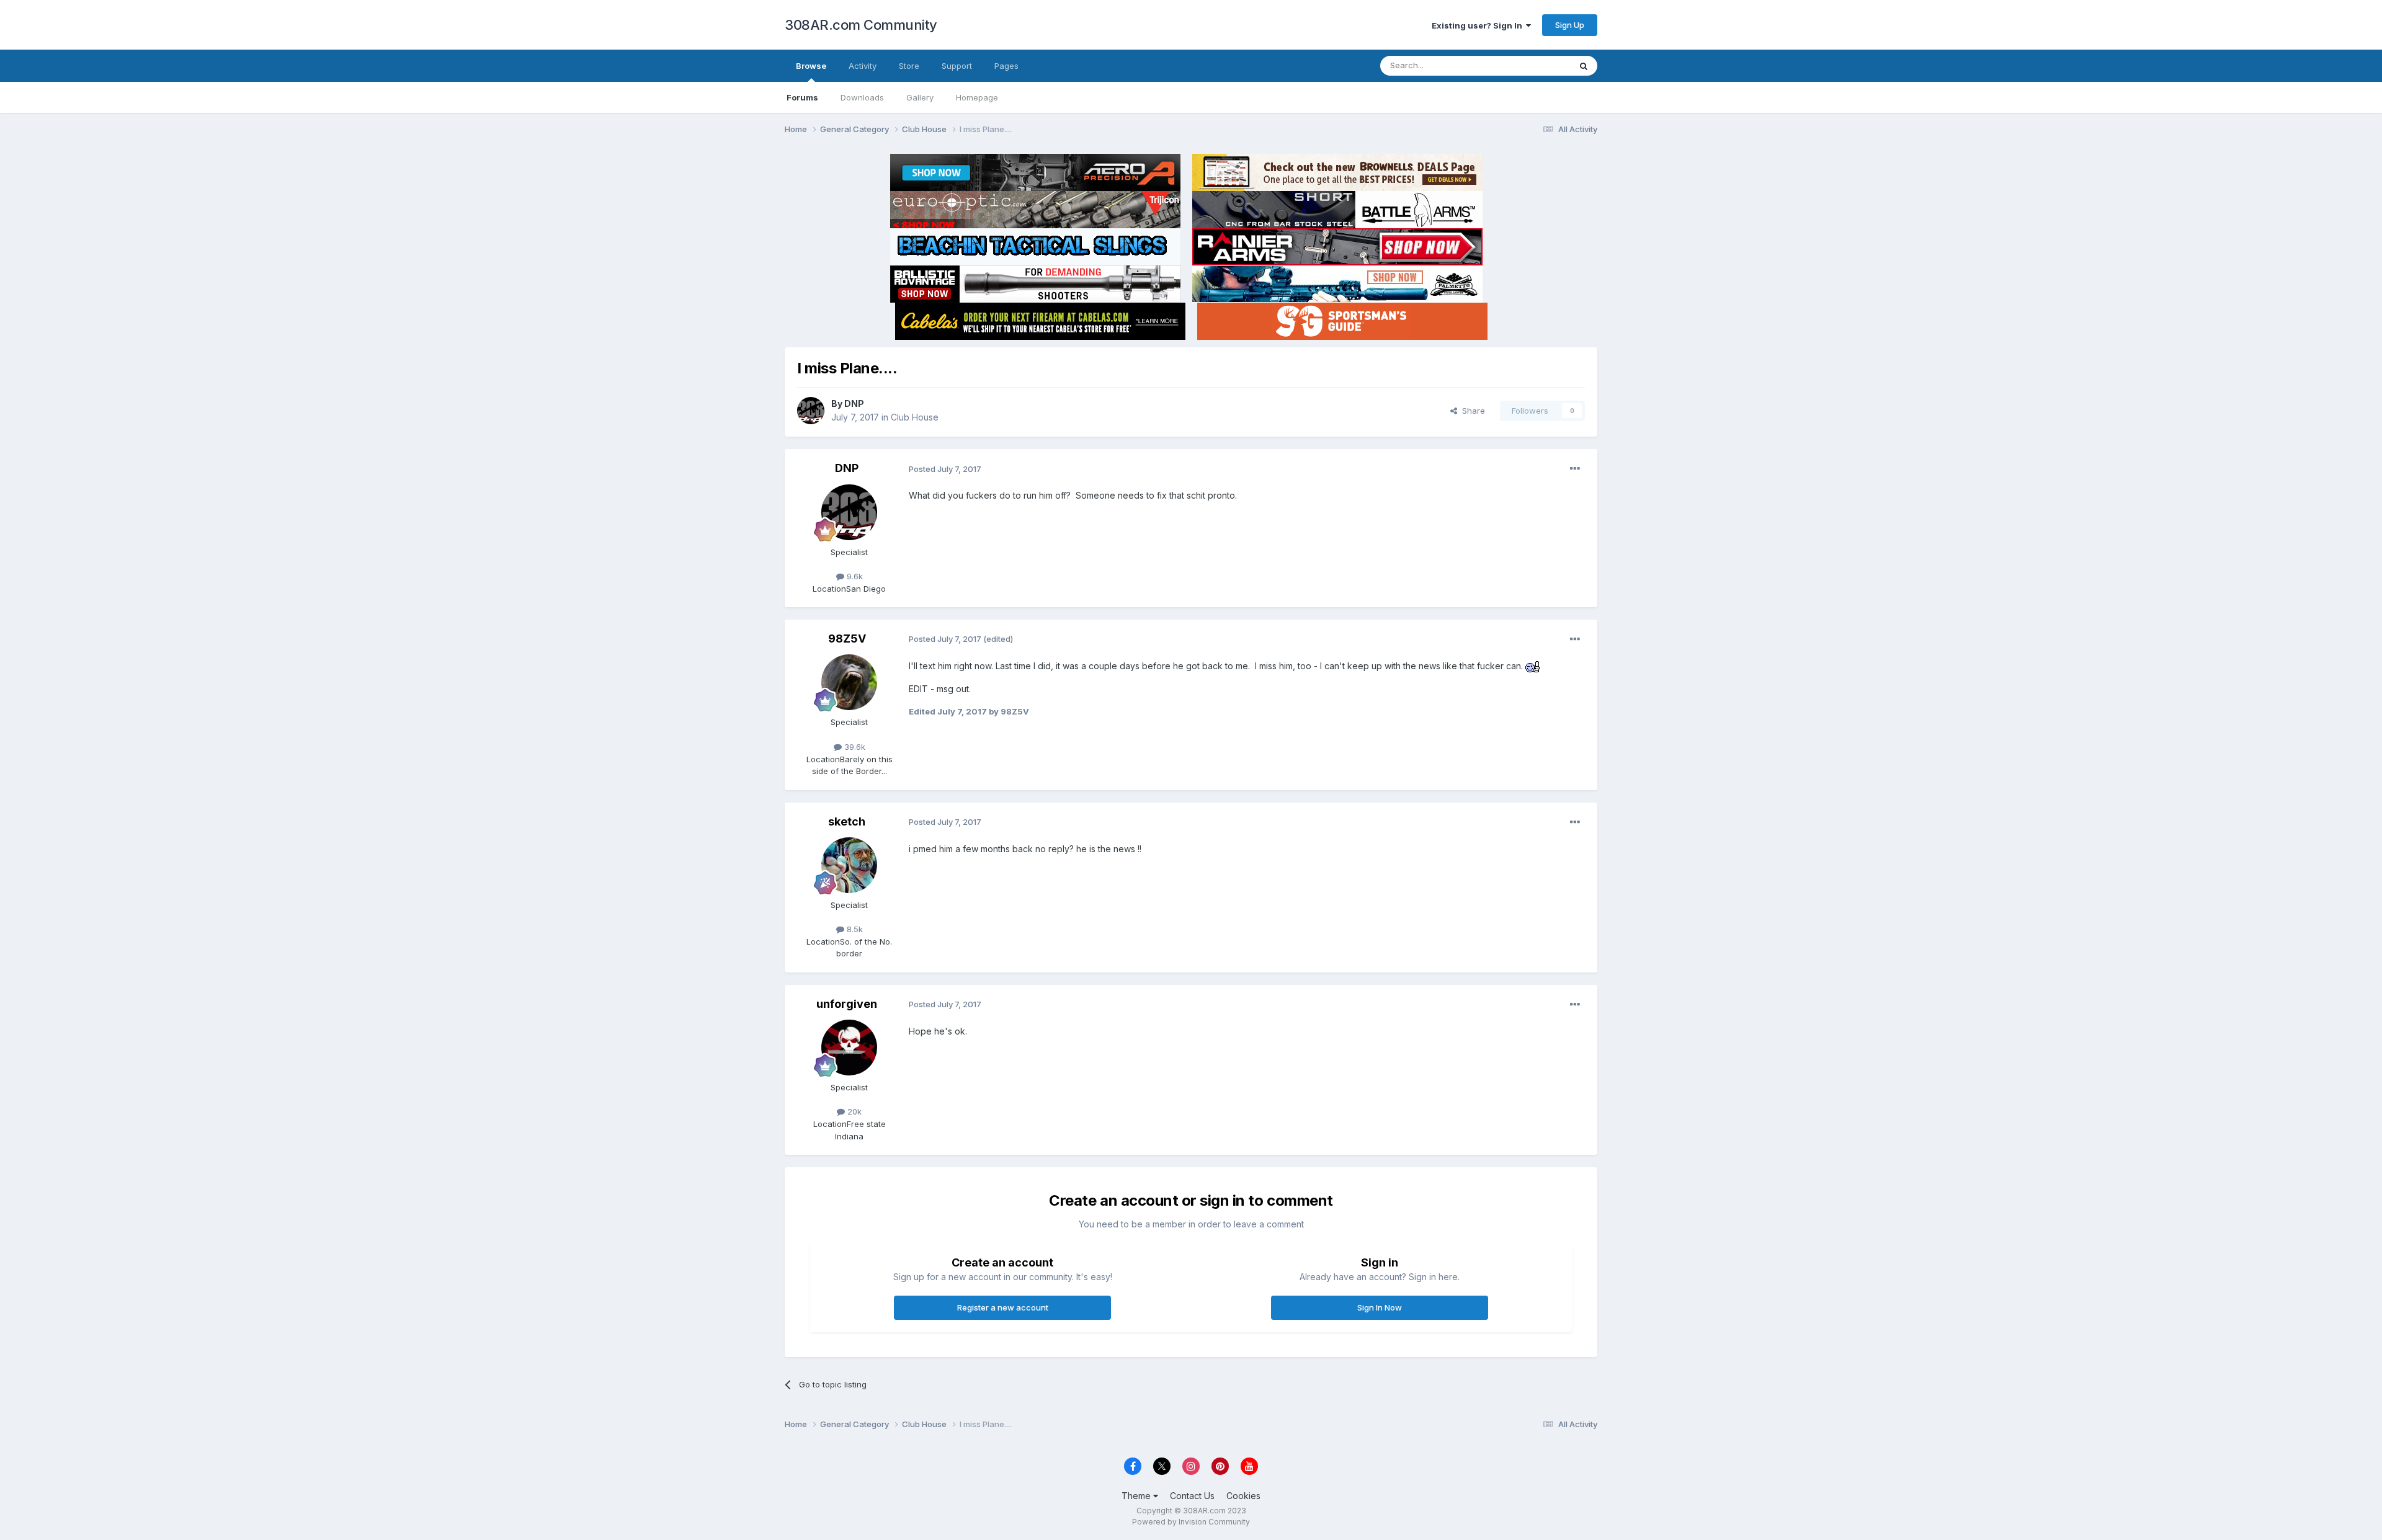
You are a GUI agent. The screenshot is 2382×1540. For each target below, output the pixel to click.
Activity (863, 66)
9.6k (854, 576)
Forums (802, 97)
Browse (811, 66)
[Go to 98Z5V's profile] (849, 682)
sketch (847, 821)
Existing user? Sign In (1479, 25)
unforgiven (847, 1004)
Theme (1137, 1496)
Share (1471, 411)
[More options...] (1575, 469)
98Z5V (847, 639)
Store (909, 66)
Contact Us (1192, 1496)
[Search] (1584, 66)
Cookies (1243, 1496)
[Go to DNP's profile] (811, 411)
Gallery (920, 97)
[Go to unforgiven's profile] (849, 1048)
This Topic (1534, 65)
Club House (915, 417)
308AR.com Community (861, 25)
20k (853, 1111)
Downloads (862, 97)
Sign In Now (1380, 1307)
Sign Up (1570, 25)
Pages (1006, 66)
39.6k (854, 747)
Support (957, 66)
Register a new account (1003, 1307)
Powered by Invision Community (1191, 1522)
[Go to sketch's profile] (849, 865)
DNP (854, 403)
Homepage (977, 97)
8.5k (854, 929)
